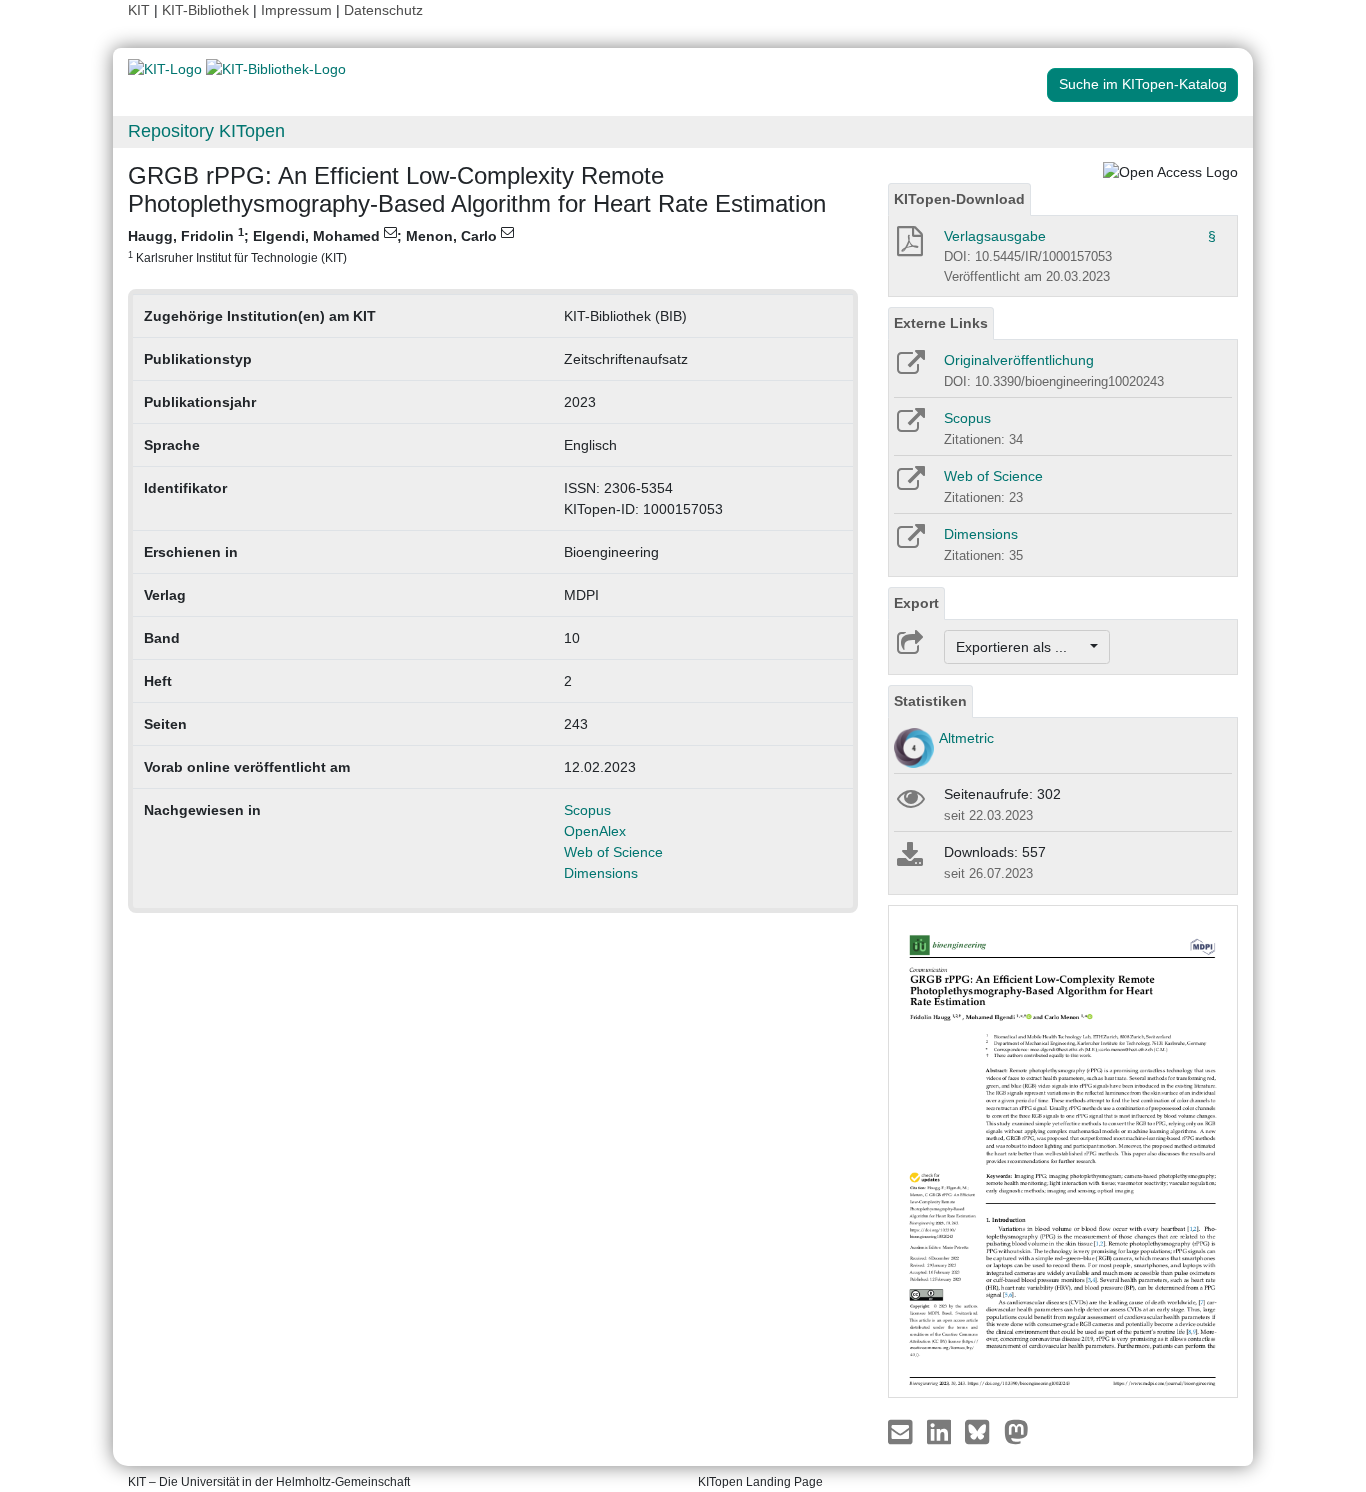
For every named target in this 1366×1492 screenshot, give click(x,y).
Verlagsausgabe (995, 236)
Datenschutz (383, 10)
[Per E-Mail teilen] (902, 1431)
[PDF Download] (908, 247)
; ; (314, 245)
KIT (139, 10)
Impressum (296, 10)
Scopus (587, 810)
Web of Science (613, 852)
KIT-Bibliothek (207, 10)
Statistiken (930, 701)
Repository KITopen (206, 131)
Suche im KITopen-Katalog (1143, 84)
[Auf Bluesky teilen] (982, 1431)
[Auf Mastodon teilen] (1016, 1431)
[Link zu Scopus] (909, 427)
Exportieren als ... (1021, 647)
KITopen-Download (959, 199)
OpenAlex (595, 831)
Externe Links (941, 323)
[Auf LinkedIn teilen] (941, 1431)
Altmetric (966, 738)
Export (916, 603)
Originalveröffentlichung (1019, 360)
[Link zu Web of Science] (909, 485)
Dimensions (601, 873)
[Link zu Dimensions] (909, 543)
